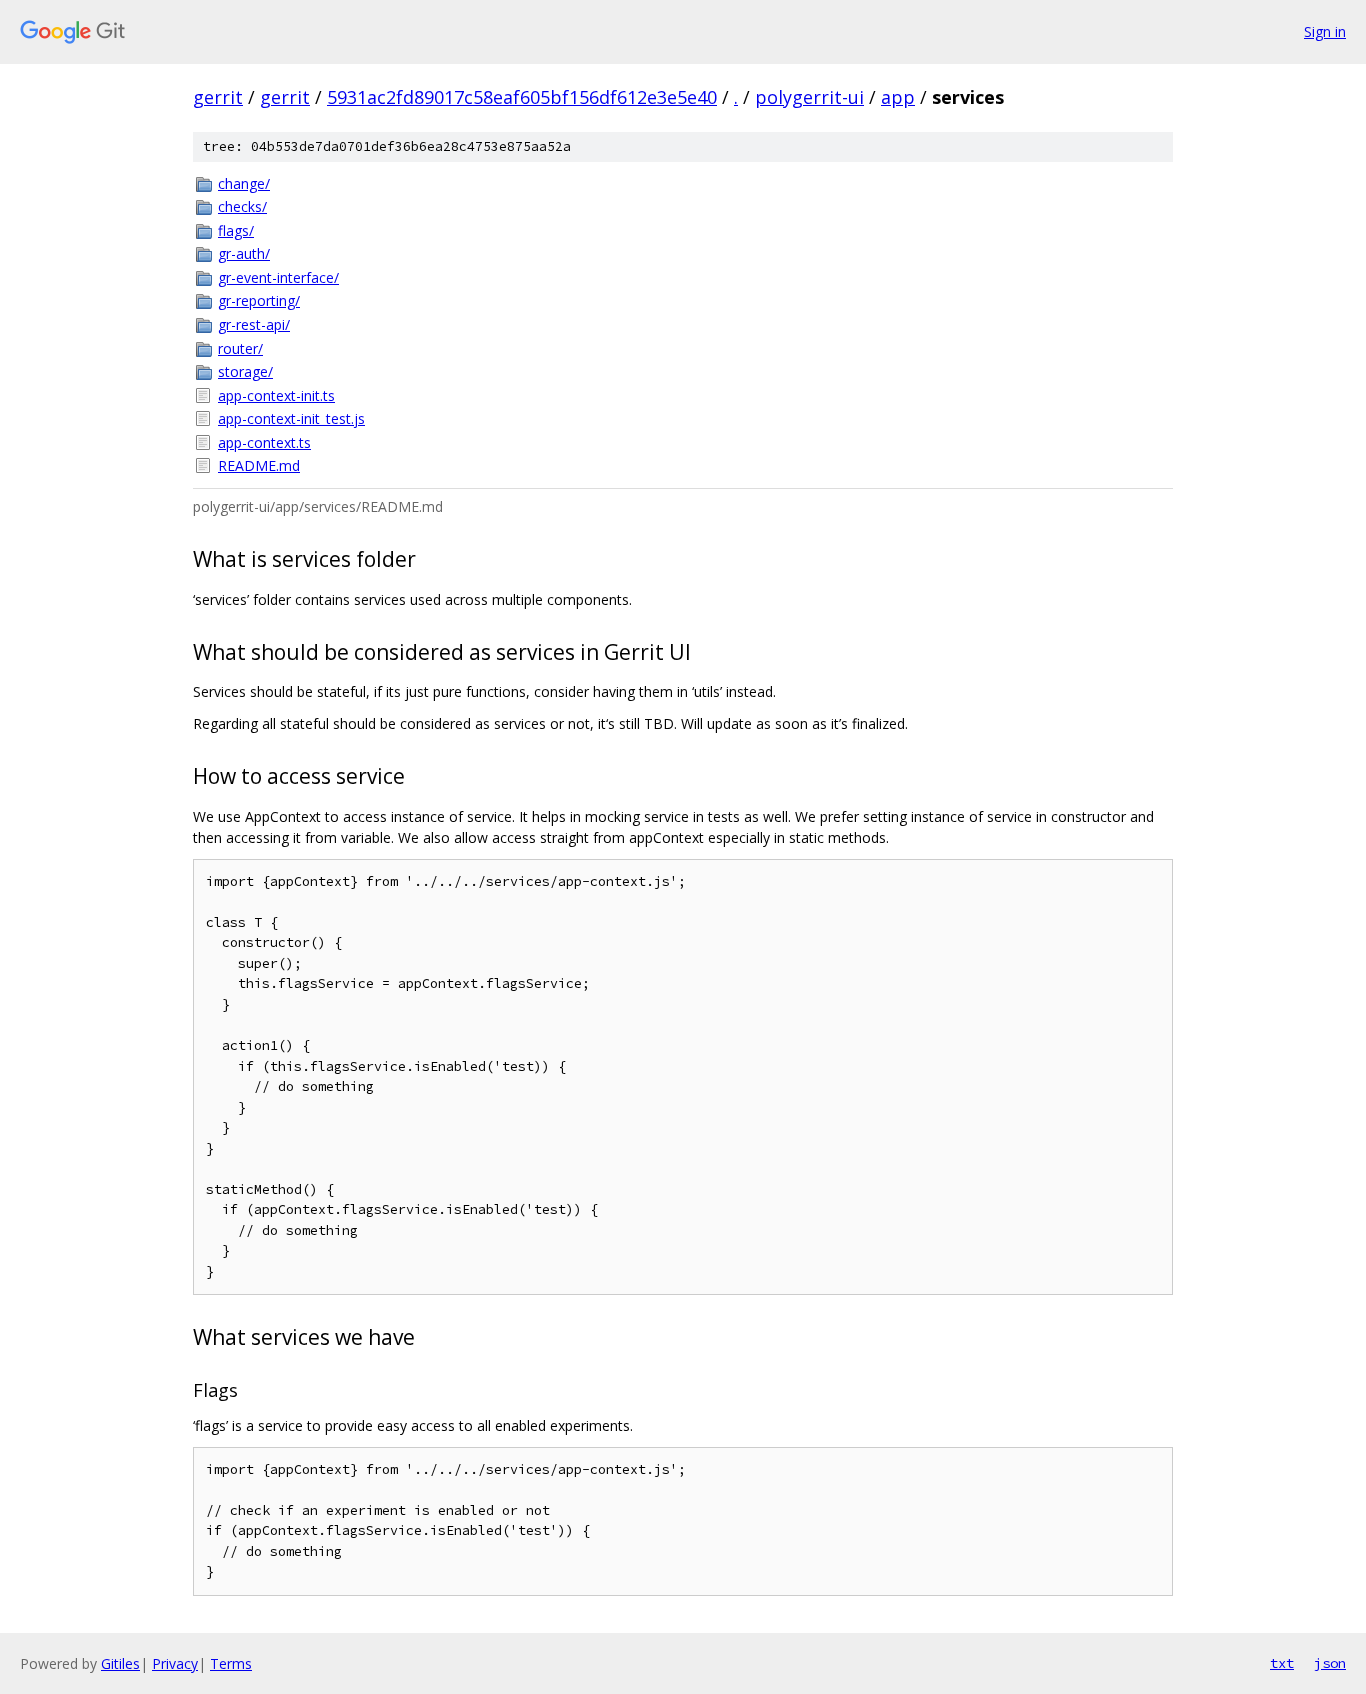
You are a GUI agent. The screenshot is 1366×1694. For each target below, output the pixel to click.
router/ (240, 348)
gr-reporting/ (259, 300)
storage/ (245, 371)
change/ (244, 183)
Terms (231, 1663)
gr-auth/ (244, 253)
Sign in (1325, 31)
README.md (259, 465)
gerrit (218, 97)
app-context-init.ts (276, 395)
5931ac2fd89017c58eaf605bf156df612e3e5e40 (522, 97)
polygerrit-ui (809, 97)
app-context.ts (264, 442)
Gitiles (120, 1663)
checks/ (242, 206)
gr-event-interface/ (278, 277)
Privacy (175, 1663)
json (1330, 1663)
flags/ (236, 230)
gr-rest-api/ (254, 324)
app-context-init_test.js (291, 418)
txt (1282, 1663)
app (898, 97)
